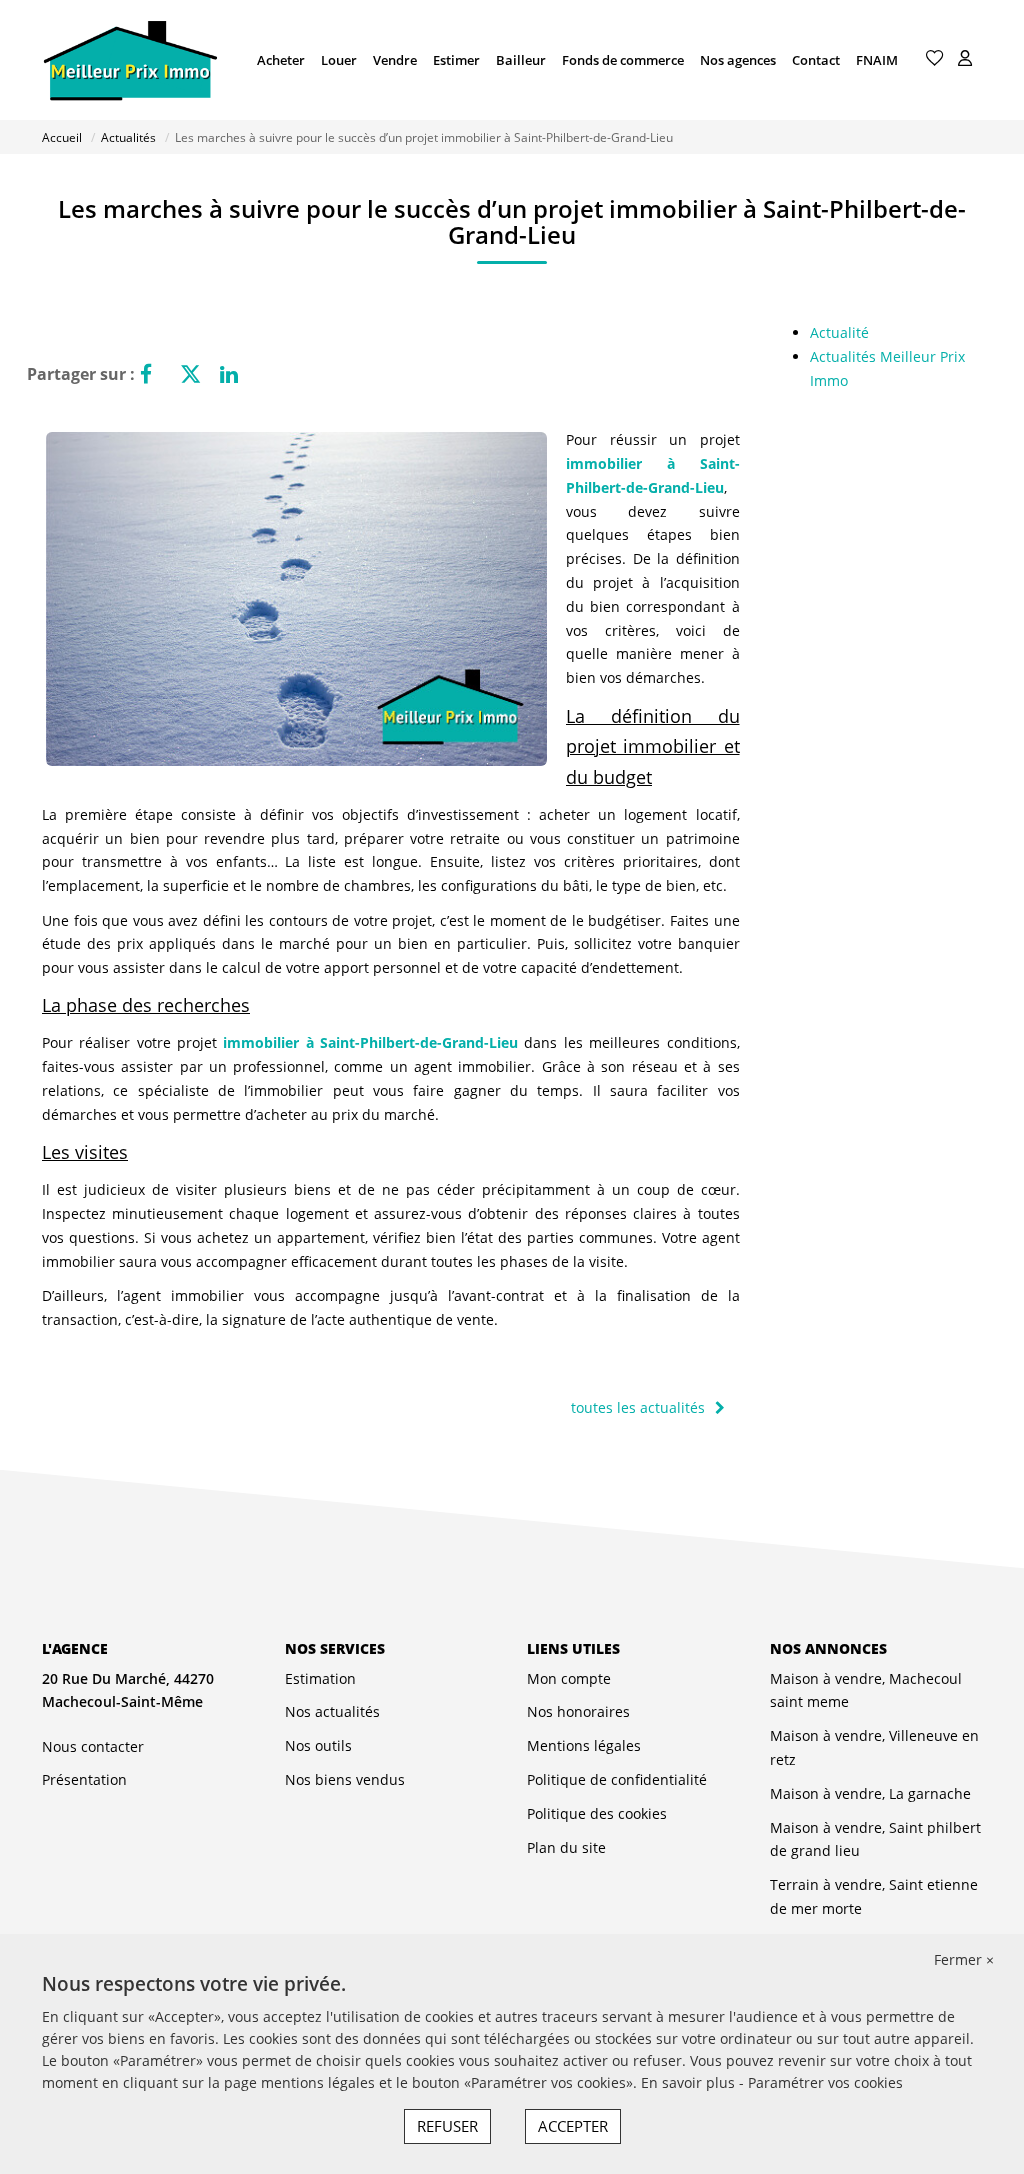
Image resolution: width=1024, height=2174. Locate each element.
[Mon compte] (965, 59)
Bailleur (521, 60)
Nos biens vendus (345, 1779)
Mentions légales (584, 1745)
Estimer (456, 60)
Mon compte (569, 1678)
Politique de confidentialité (617, 1779)
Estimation (320, 1678)
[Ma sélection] (935, 59)
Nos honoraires (578, 1711)
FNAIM (877, 60)
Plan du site (566, 1847)
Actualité (839, 332)
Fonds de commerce (623, 60)
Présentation (84, 1779)
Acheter (281, 60)
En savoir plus (690, 2082)
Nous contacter (93, 1746)
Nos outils (318, 1745)
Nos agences (738, 60)
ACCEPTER (573, 2126)
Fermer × (964, 1959)
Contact (816, 60)
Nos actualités (332, 1711)
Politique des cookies (597, 1813)
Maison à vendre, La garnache (870, 1793)
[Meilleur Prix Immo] (130, 60)
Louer (339, 60)
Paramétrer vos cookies (825, 2082)
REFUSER (447, 2126)
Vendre (395, 60)
